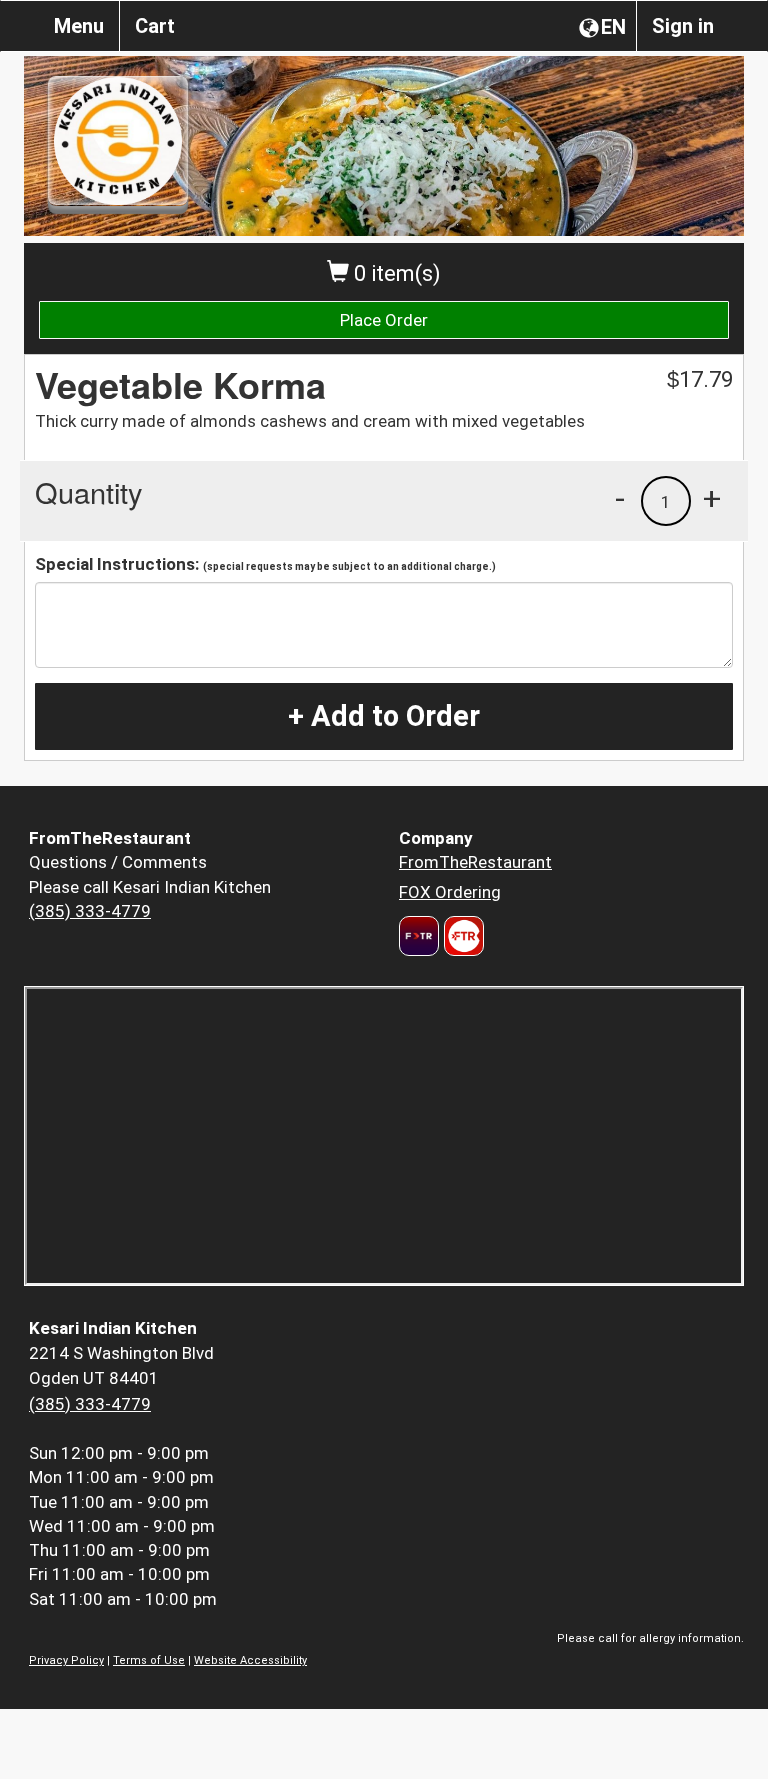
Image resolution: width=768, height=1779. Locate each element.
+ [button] (712, 498)
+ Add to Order (384, 716)
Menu (79, 26)
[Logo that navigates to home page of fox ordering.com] (461, 936)
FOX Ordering (450, 892)
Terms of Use (149, 1660)
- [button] (620, 498)
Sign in (683, 26)
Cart (155, 26)
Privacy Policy (66, 1660)
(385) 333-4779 (90, 911)
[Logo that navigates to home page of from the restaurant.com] (419, 936)
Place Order (384, 320)
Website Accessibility (250, 1660)
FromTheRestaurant (475, 862)
